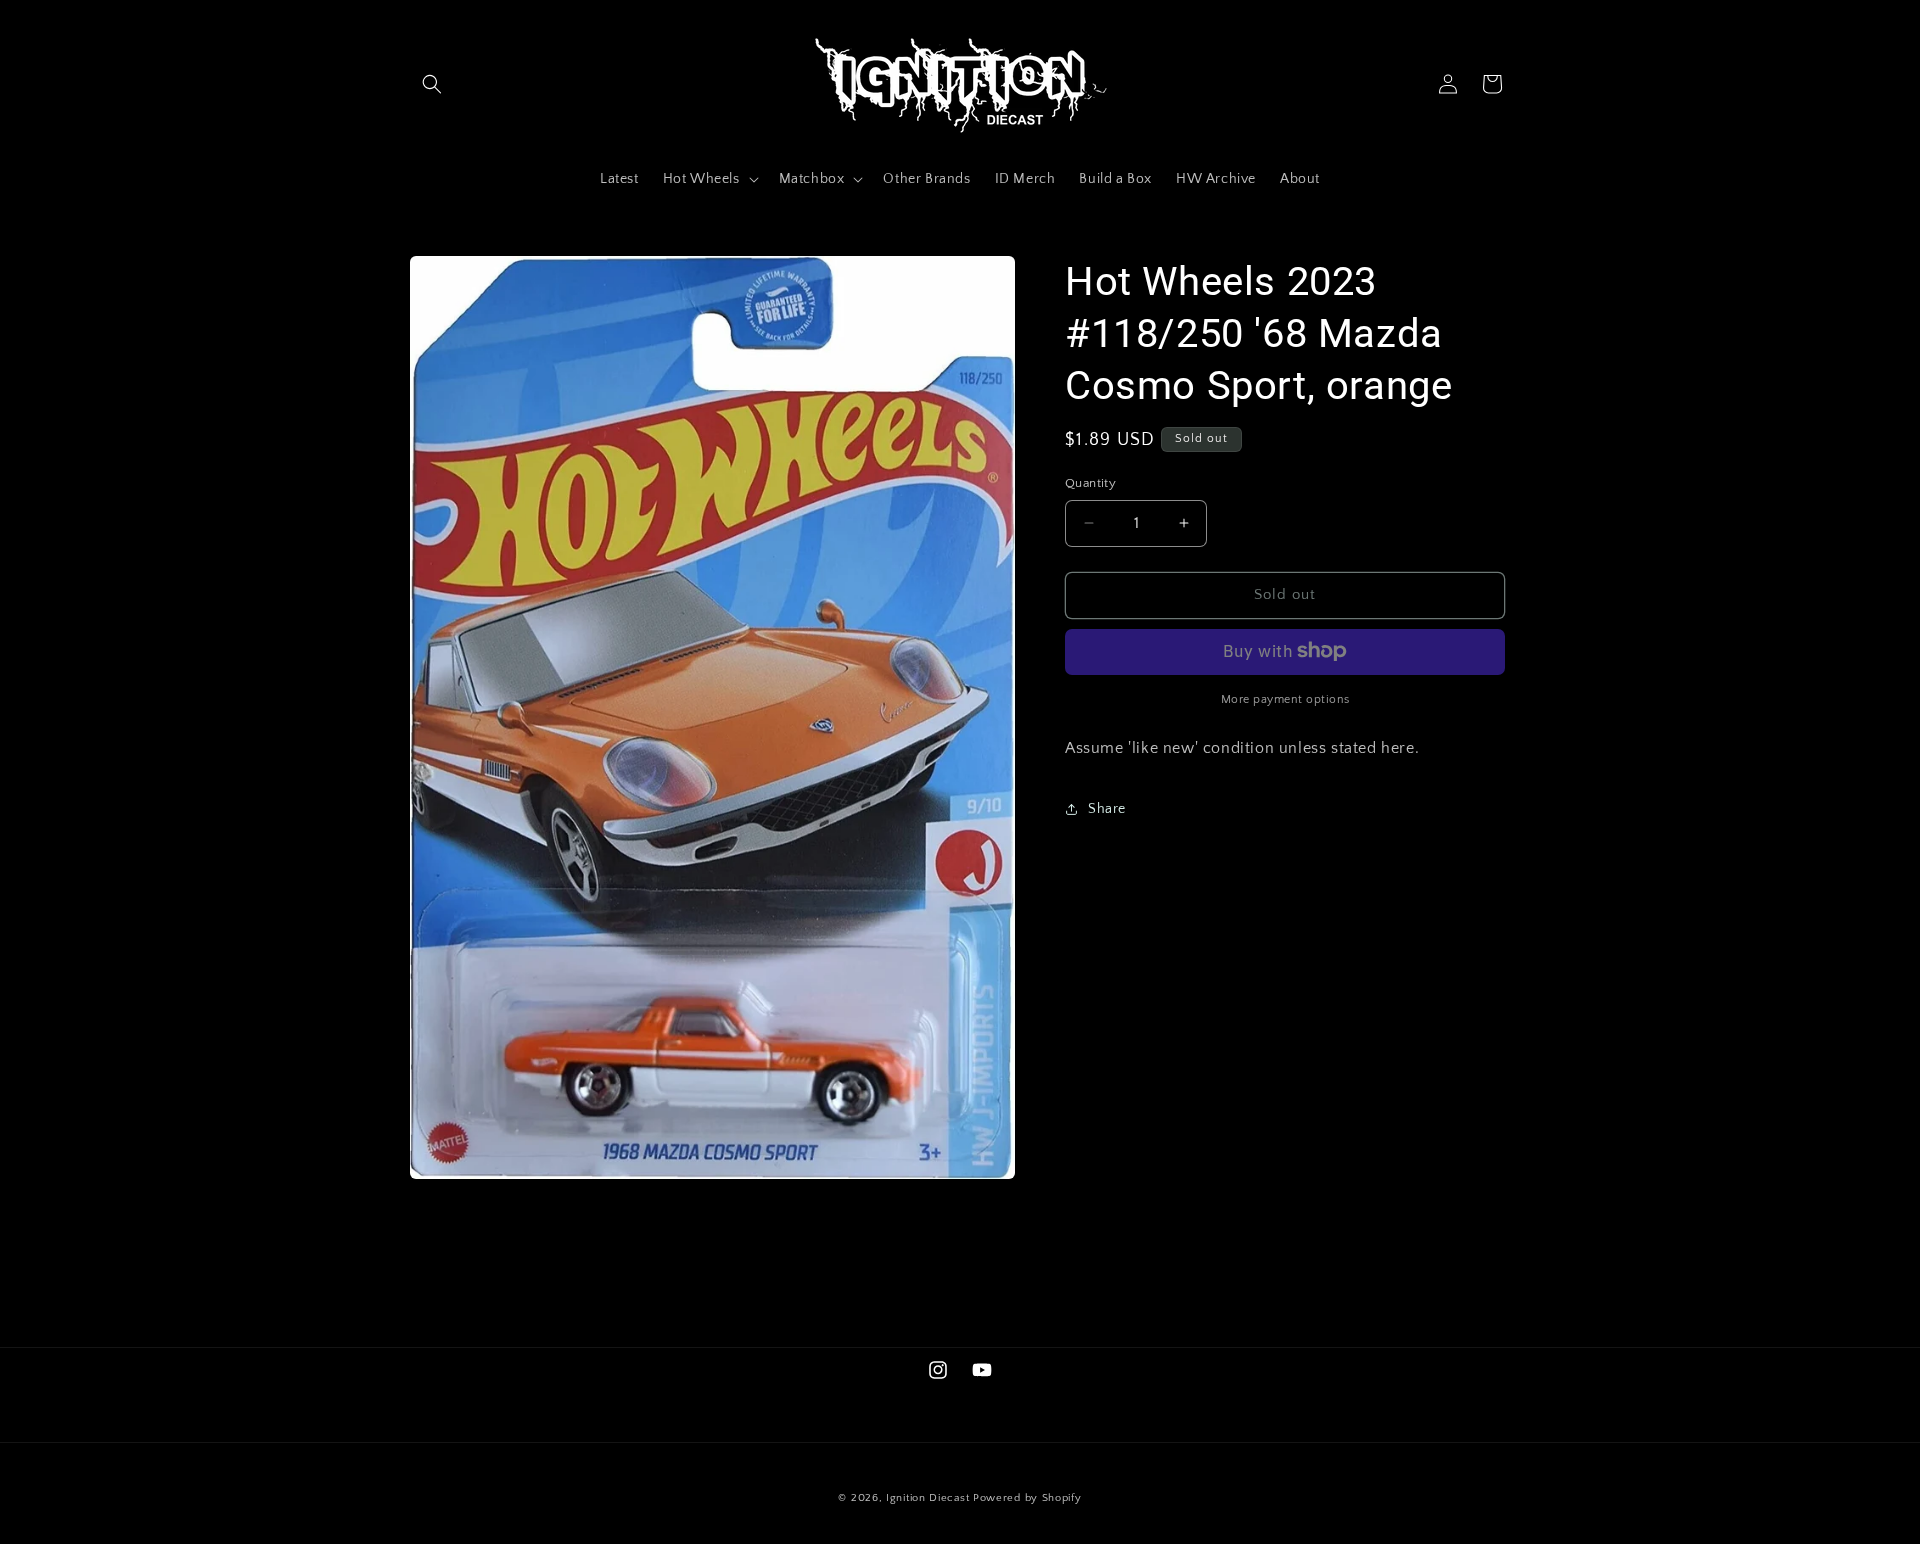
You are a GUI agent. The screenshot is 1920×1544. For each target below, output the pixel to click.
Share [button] (1107, 808)
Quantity (1090, 483)
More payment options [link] (1285, 698)
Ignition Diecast (927, 1498)
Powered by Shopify (1027, 1498)
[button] (432, 84)
